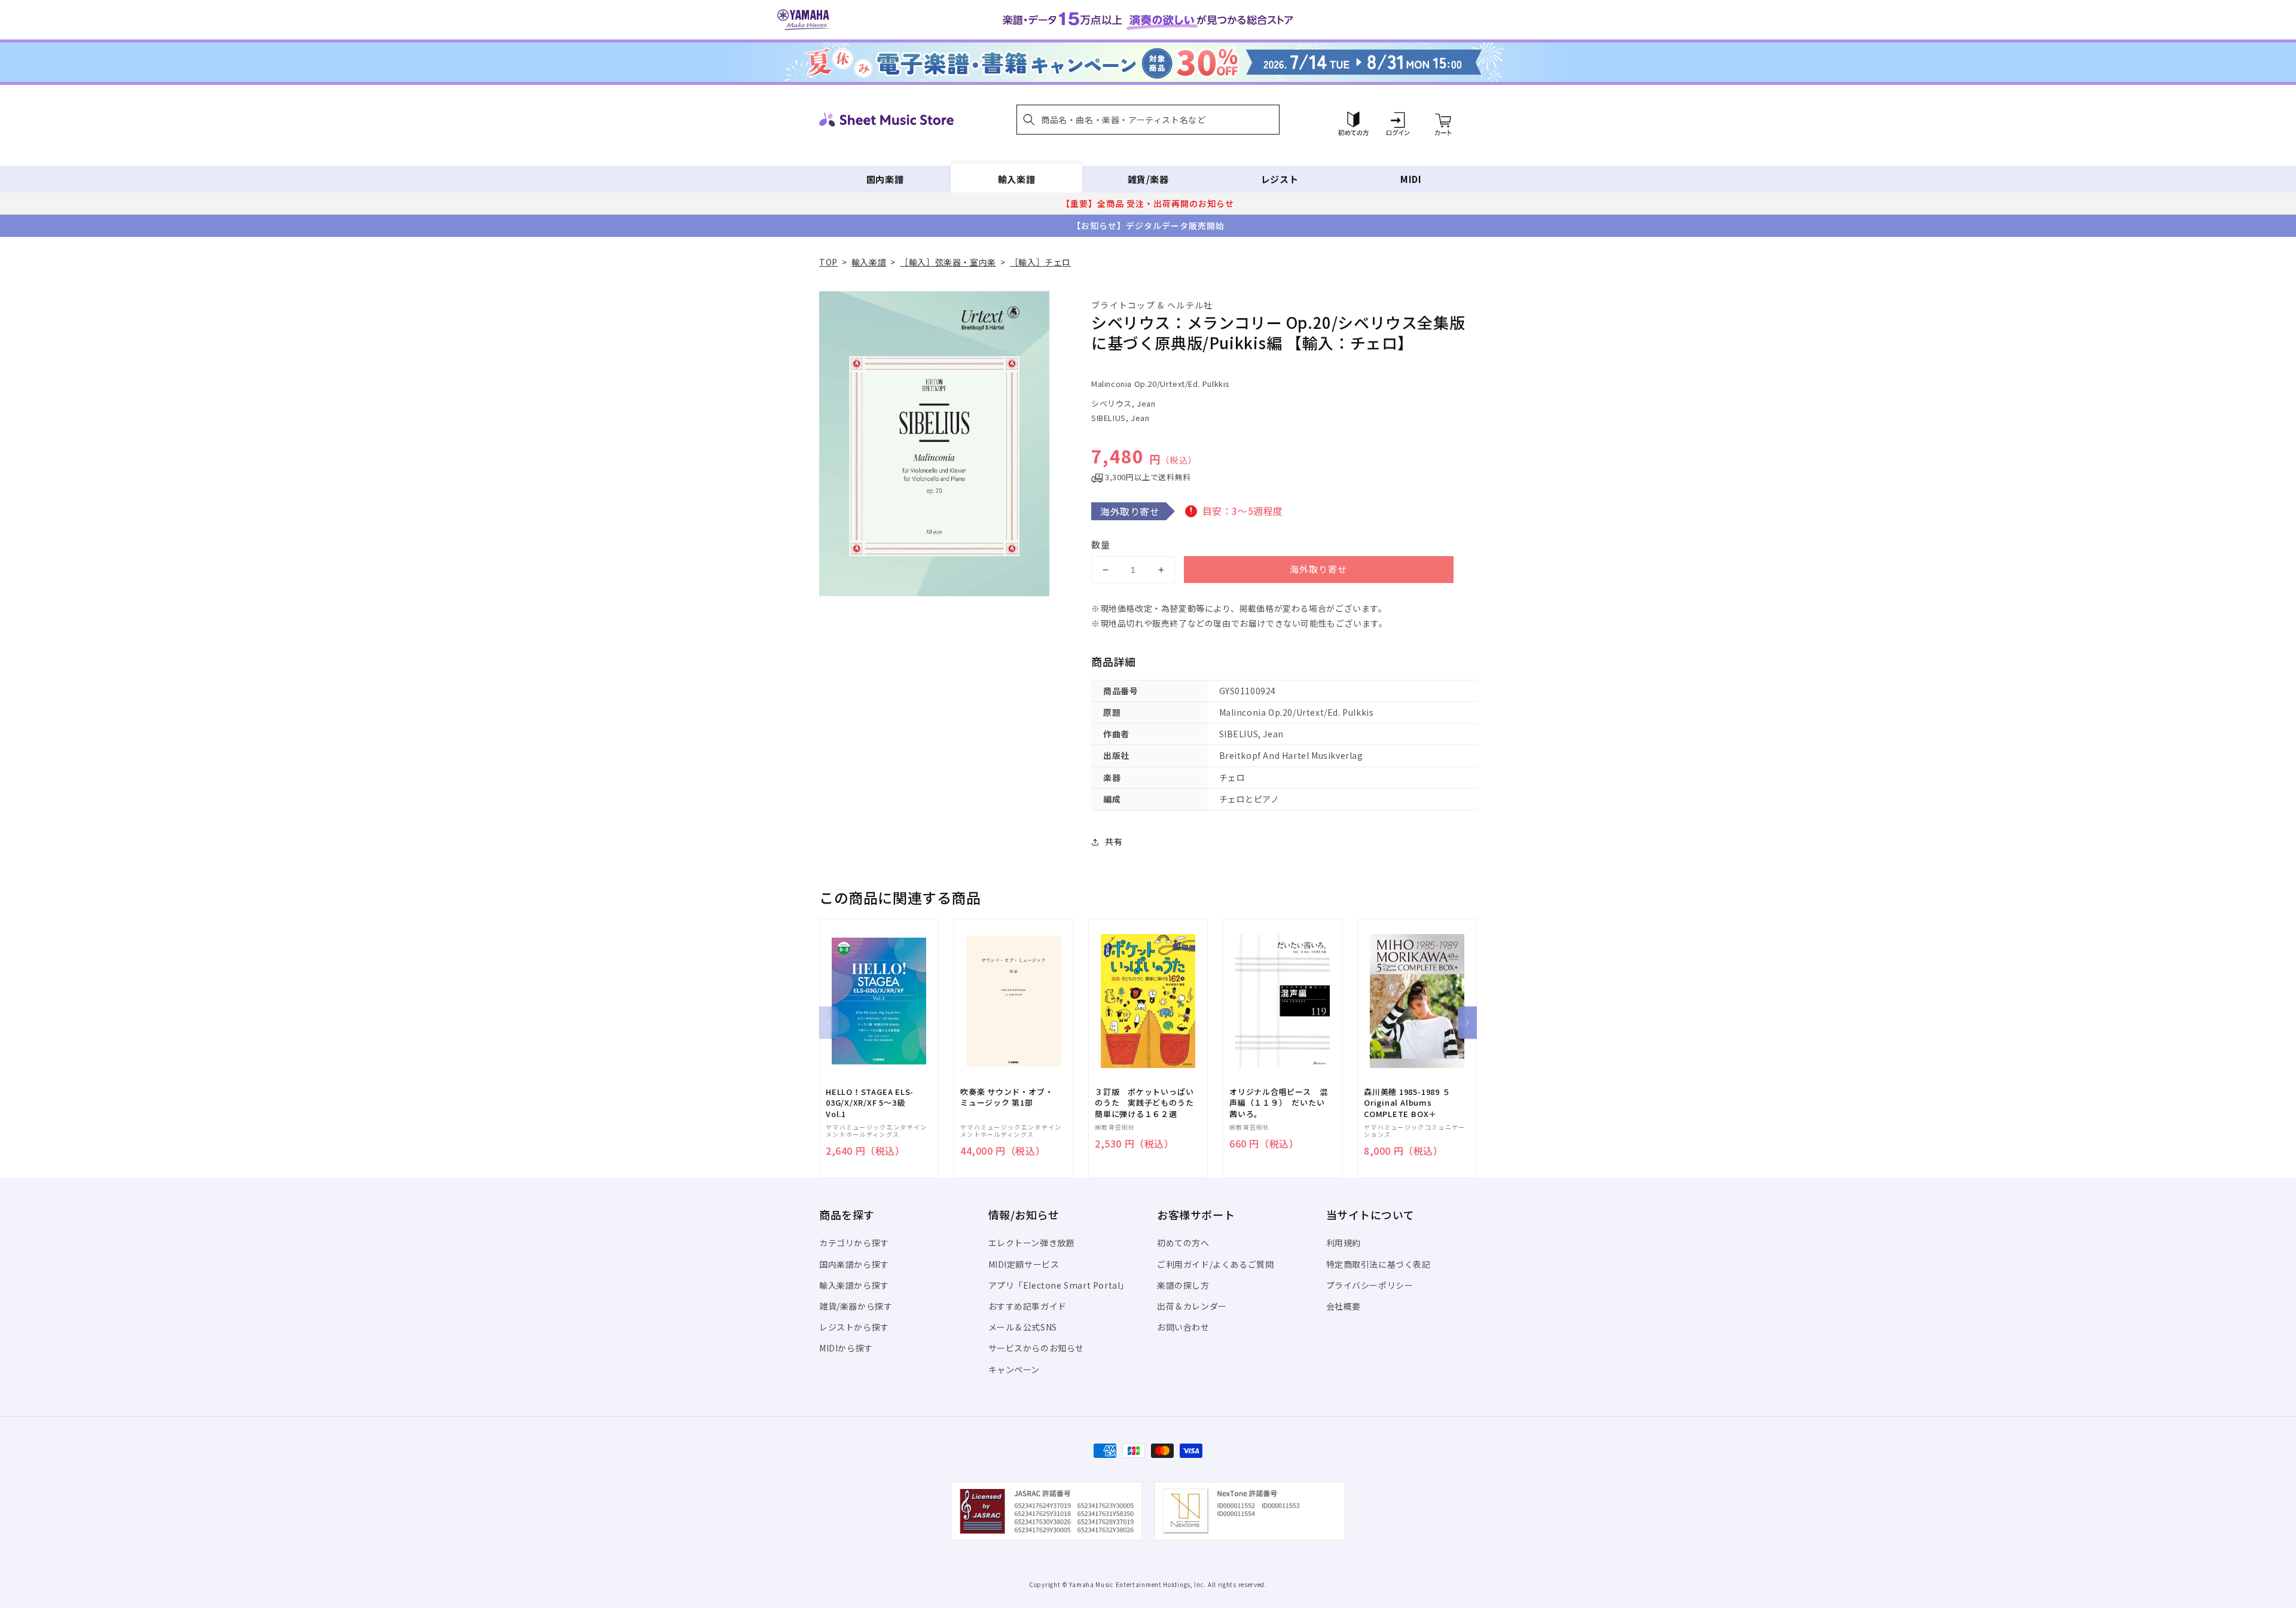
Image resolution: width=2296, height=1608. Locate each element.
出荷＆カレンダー (1192, 1306)
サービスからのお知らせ (1036, 1348)
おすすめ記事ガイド (1028, 1306)
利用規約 (1344, 1243)
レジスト (1280, 179)
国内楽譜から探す (854, 1264)
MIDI (1411, 179)
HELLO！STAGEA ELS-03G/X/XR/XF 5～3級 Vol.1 (870, 1103)
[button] (1148, 120)
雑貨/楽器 (1148, 179)
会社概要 (1344, 1306)
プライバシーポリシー (1370, 1285)
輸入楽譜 (1016, 179)
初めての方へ (1183, 1243)
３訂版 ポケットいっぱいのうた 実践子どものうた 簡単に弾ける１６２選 (1148, 1103)
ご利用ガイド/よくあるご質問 (1215, 1264)
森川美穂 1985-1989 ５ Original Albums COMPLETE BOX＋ (1407, 1103)
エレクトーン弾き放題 (1032, 1243)
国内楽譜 (885, 179)
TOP (828, 262)
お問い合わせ (1183, 1327)
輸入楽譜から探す (854, 1285)
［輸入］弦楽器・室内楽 (948, 262)
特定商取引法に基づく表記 (1378, 1264)
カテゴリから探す (854, 1243)
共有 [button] (1114, 841)
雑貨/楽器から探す (856, 1306)
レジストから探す (854, 1327)
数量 (1101, 544)
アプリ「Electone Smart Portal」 (1059, 1285)
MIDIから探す (846, 1348)
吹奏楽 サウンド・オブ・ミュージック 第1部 (1007, 1097)
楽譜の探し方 (1183, 1285)
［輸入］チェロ (1040, 262)
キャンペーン (1014, 1369)
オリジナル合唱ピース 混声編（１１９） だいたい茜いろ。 (1278, 1103)
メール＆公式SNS (1023, 1327)
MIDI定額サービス (1024, 1264)
